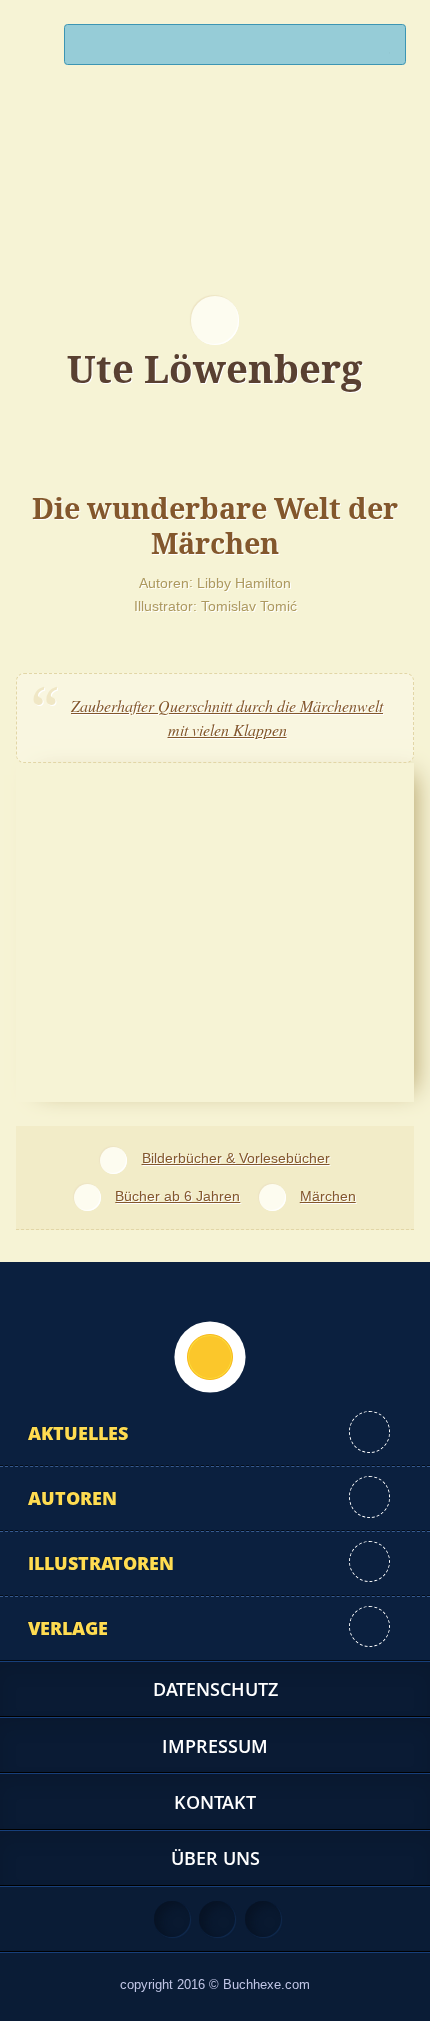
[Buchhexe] (215, 205)
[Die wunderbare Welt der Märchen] (215, 929)
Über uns (215, 1858)
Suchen (382, 49)
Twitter (263, 1919)
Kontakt (215, 1802)
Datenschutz (215, 1689)
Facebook (217, 1919)
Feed (172, 1919)
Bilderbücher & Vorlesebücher (235, 1158)
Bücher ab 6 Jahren (177, 1196)
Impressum (215, 1746)
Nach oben (210, 1357)
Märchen (328, 1196)
